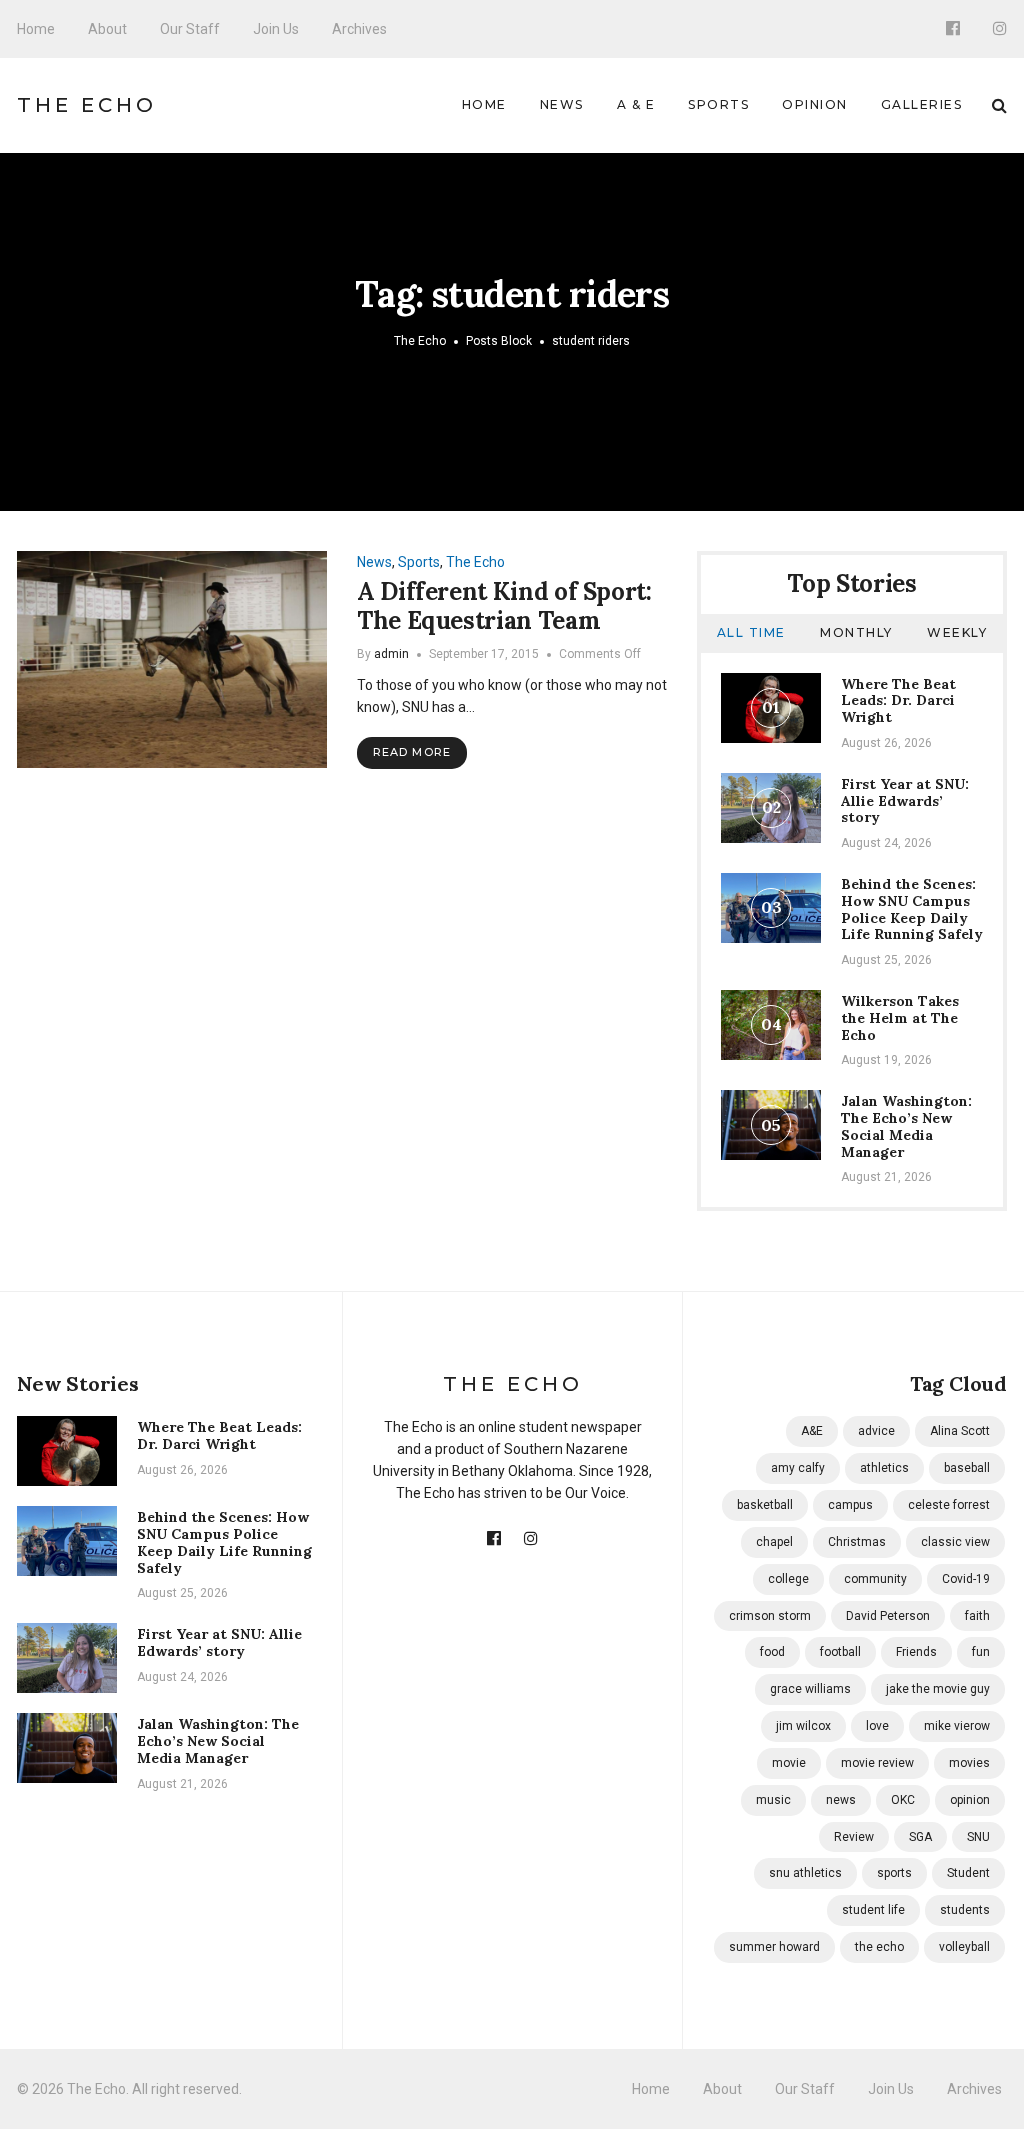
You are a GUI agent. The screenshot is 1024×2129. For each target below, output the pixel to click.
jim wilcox (803, 1726)
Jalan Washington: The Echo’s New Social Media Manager (906, 1126)
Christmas (857, 1542)
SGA (920, 1837)
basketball (765, 1505)
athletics (884, 1468)
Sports (718, 104)
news (841, 1800)
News (562, 104)
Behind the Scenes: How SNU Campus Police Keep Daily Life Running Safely (912, 909)
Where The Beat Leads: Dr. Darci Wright (898, 701)
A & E (636, 104)
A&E (812, 1431)
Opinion (815, 104)
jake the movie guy (938, 1689)
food (772, 1652)
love (877, 1726)
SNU (978, 1837)
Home (36, 29)
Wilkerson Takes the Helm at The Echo (900, 1018)
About (107, 29)
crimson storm (770, 1616)
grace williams (810, 1689)
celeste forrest (949, 1505)
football (840, 1652)
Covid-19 (966, 1579)
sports (894, 1873)
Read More (412, 752)
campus (850, 1505)
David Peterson (888, 1616)
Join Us (276, 29)
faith (977, 1616)
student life (873, 1910)
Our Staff (190, 29)
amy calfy (798, 1468)
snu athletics (805, 1873)
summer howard (774, 1947)
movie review (877, 1763)
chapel (774, 1542)
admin (391, 654)
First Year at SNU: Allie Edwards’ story (905, 801)
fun (981, 1652)
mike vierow (957, 1726)
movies (969, 1763)
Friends (916, 1652)
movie (789, 1763)
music (773, 1800)
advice (876, 1431)
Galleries (922, 104)
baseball (967, 1468)
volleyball (964, 1947)
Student (968, 1873)
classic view (955, 1542)
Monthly (856, 632)
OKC (903, 1800)
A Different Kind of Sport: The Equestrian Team (504, 606)
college (788, 1579)
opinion (970, 1800)
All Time (751, 632)
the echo (879, 1947)
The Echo (87, 105)
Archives (359, 29)
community (875, 1579)
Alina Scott (960, 1431)
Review (854, 1837)
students (965, 1910)
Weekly (957, 632)
